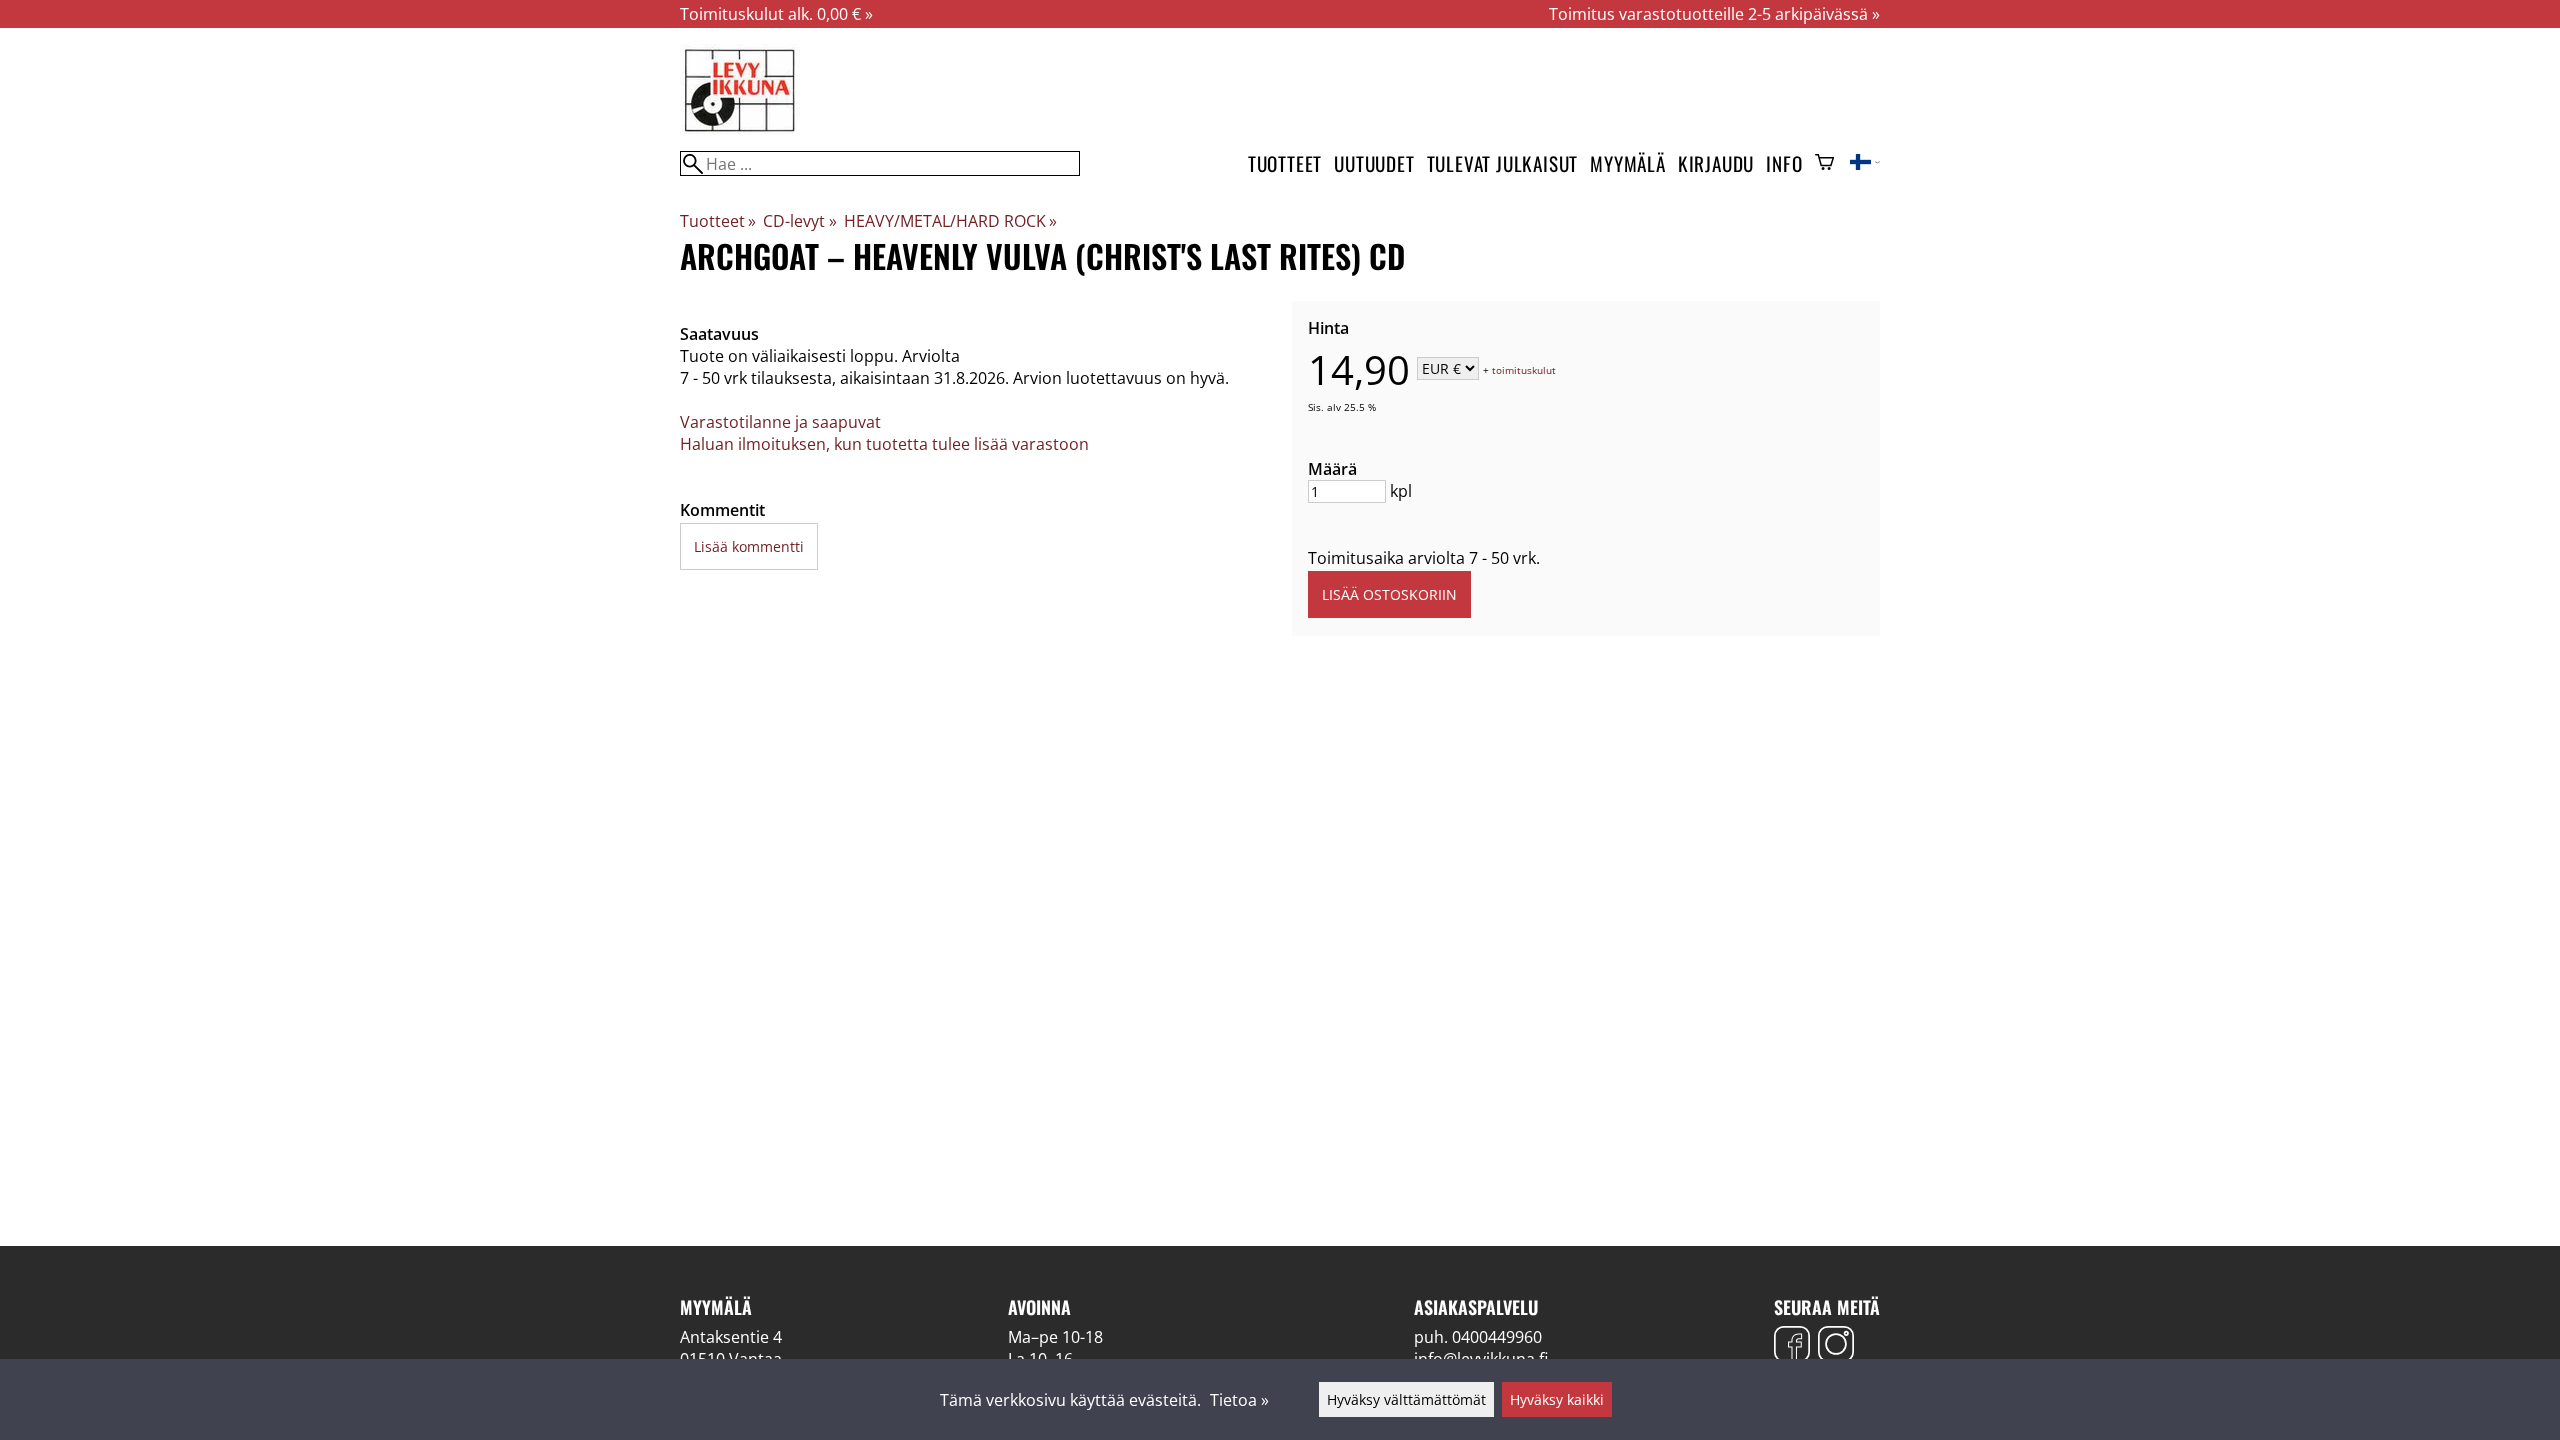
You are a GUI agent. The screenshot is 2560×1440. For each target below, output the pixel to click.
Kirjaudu (1716, 163)
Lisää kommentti (749, 546)
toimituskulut (1524, 370)
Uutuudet (1374, 163)
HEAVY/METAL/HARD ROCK (950, 221)
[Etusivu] (740, 130)
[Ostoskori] (1824, 164)
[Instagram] (1836, 1346)
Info (1784, 163)
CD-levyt (799, 221)
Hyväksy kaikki (1557, 1399)
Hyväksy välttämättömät (1406, 1399)
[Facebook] (1792, 1346)
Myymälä (1628, 163)
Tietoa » (1239, 1400)
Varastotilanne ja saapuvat (780, 422)
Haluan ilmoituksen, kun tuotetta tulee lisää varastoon (884, 444)
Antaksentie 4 (731, 1337)
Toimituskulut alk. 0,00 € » (776, 14)
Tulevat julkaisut (1503, 163)
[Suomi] (1865, 164)
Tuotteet (1285, 163)
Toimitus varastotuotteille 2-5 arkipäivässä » (1714, 14)
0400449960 (1497, 1337)
